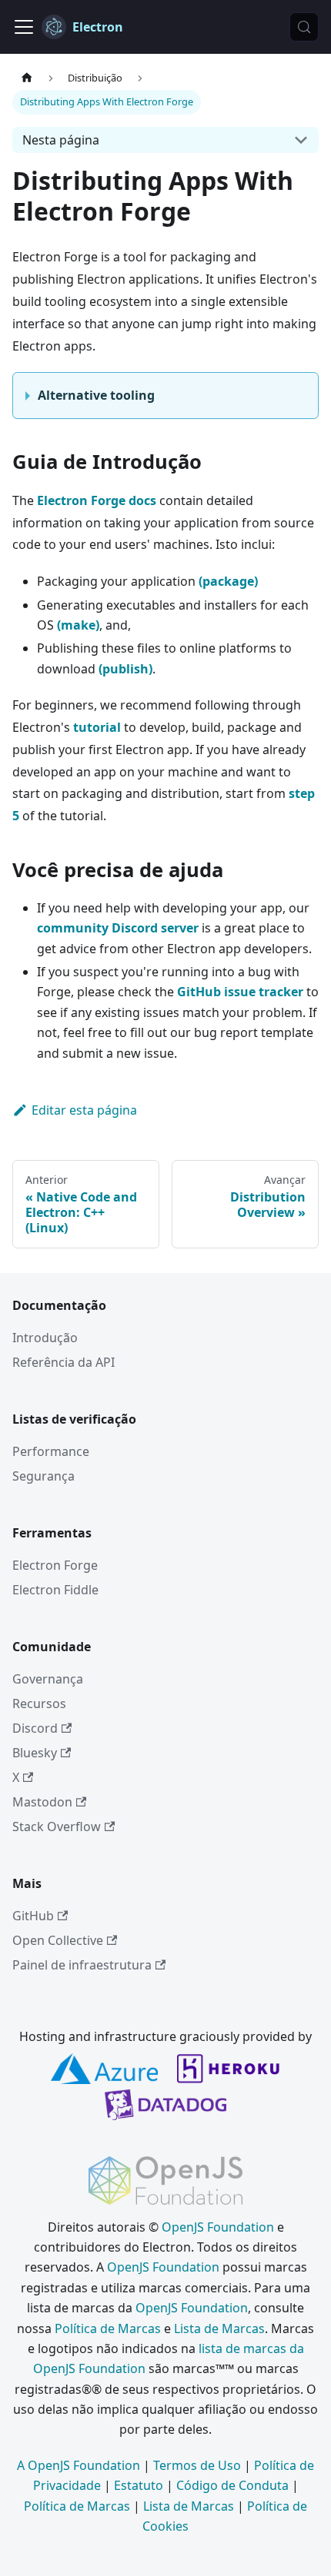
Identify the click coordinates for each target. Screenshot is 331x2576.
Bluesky (35, 1753)
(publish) (125, 669)
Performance (51, 1451)
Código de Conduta (232, 2485)
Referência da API (64, 1362)
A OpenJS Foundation (79, 2465)
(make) (78, 625)
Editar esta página (84, 1110)
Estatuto (139, 2485)
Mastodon (42, 1802)
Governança (48, 1679)
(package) (228, 581)
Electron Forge (55, 1565)
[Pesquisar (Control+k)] (304, 27)
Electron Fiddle (55, 1590)
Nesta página (61, 140)
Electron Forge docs (97, 500)
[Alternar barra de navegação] (24, 27)
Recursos (39, 1703)
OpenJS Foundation (218, 2227)
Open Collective (58, 1940)
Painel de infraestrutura (82, 1965)
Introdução (45, 1338)
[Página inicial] (27, 78)
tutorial (97, 727)
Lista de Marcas (219, 2328)
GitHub (33, 1916)
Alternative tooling (96, 395)
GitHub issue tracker (240, 992)
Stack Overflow (57, 1826)
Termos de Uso (197, 2465)
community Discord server (118, 928)
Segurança (43, 1476)
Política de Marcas (108, 2328)
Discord (35, 1728)
